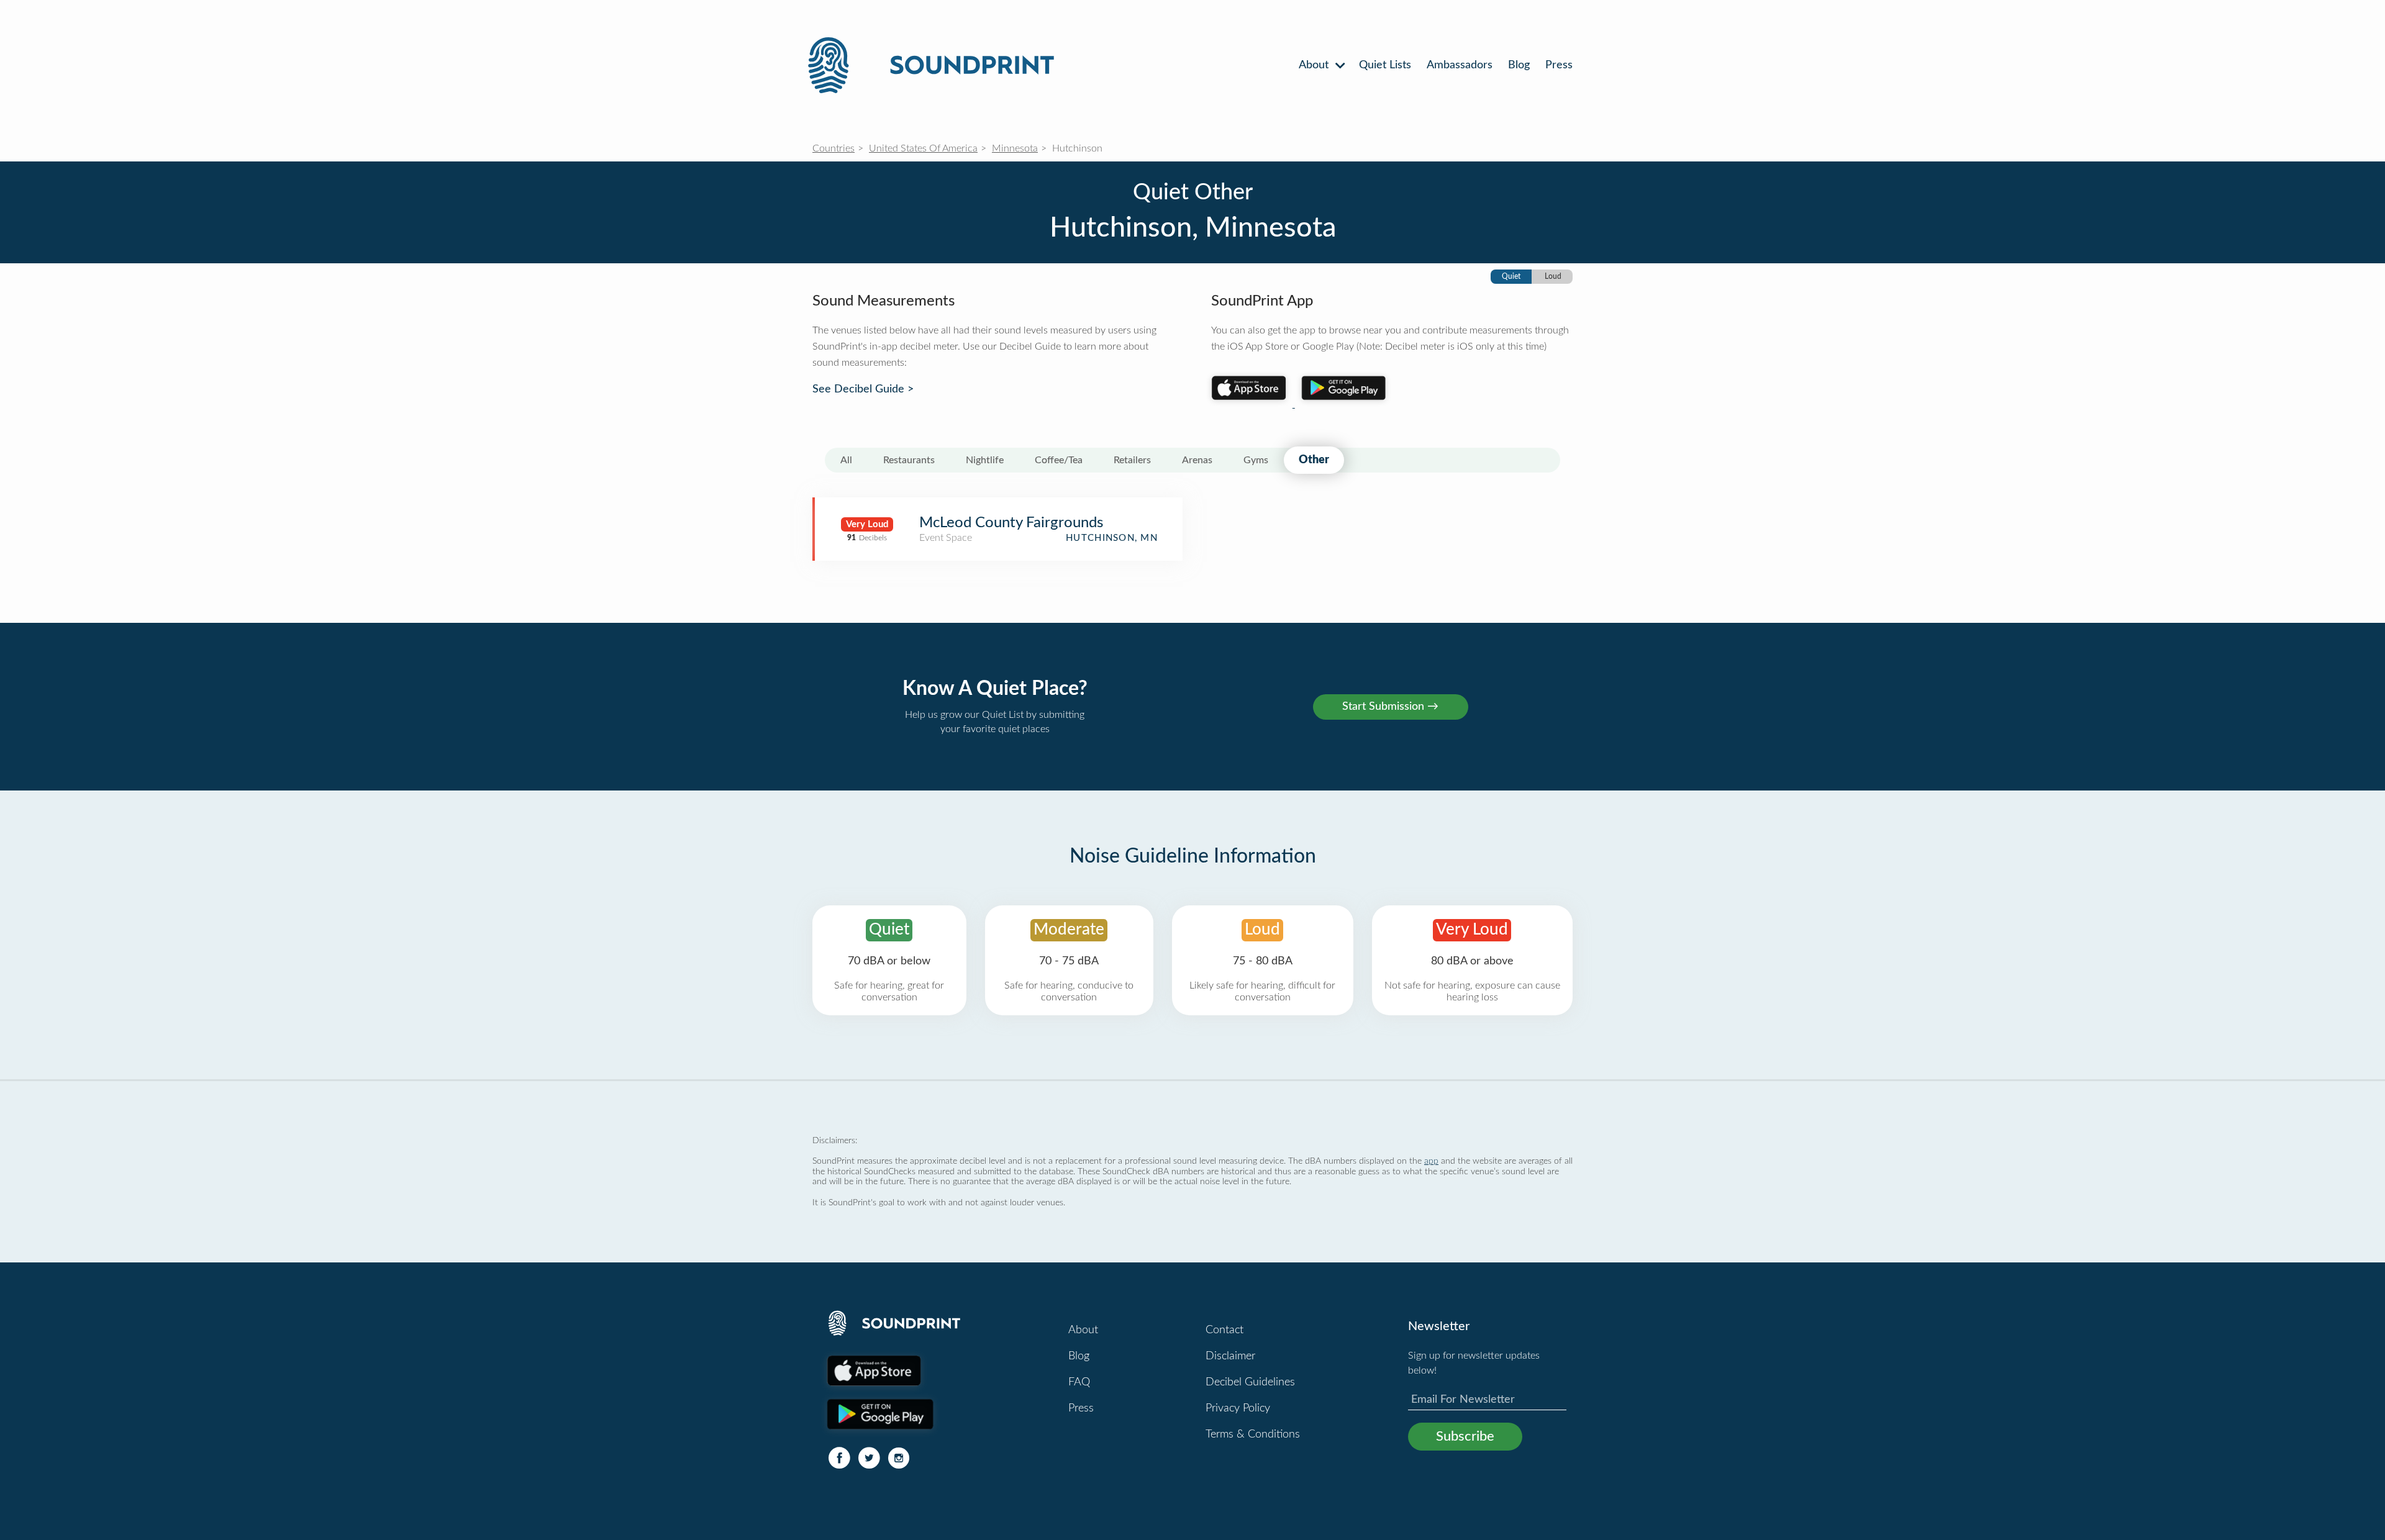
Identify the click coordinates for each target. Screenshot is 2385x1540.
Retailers (1132, 460)
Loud (1553, 276)
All (846, 460)
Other (1314, 460)
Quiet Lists (1385, 65)
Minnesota (1015, 148)
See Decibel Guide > (863, 389)
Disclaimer (1230, 1356)
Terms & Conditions (1253, 1434)
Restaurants (909, 460)
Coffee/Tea (1059, 460)
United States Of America (923, 148)
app (1431, 1161)
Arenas (1197, 460)
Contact (1224, 1330)
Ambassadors (1460, 65)
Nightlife (985, 460)
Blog (1519, 65)
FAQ (1079, 1382)
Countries (834, 148)
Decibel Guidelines (1250, 1382)
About (1315, 65)
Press (1559, 65)
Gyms (1256, 460)
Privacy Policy (1238, 1408)
